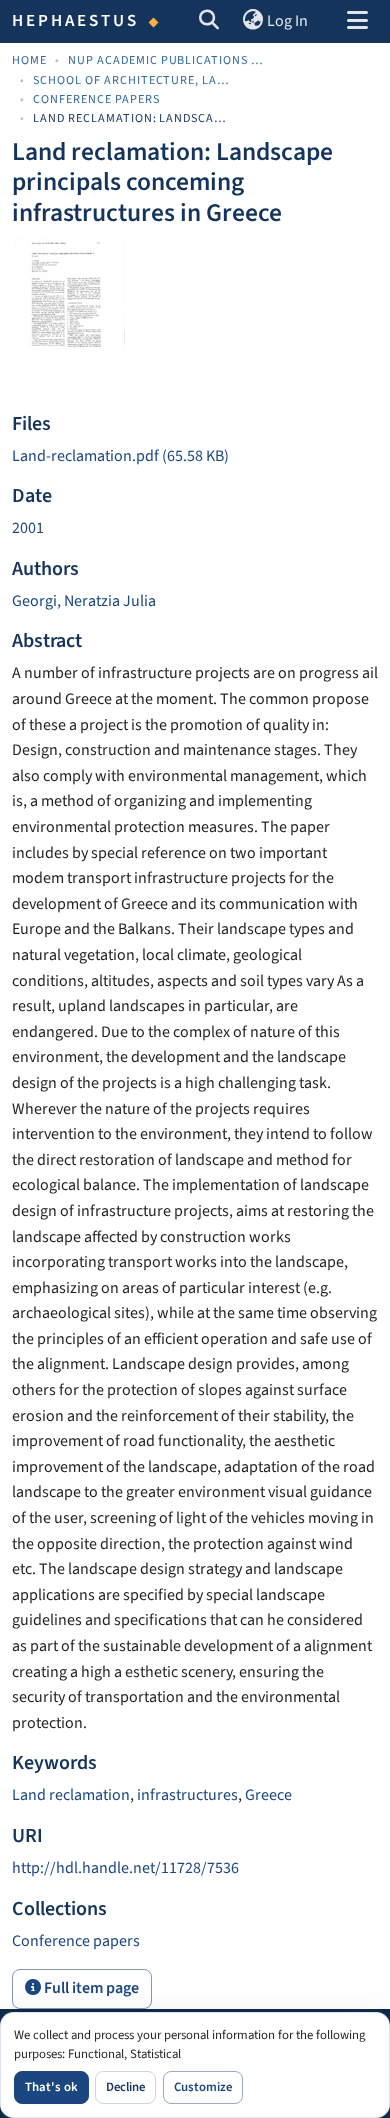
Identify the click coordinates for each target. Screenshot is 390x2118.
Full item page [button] (90, 1988)
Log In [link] (287, 21)
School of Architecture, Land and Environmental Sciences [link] (133, 80)
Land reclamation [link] (71, 1795)
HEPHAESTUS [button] (76, 21)
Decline (125, 2087)
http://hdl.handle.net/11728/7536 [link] (125, 1868)
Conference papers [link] (96, 99)
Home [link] (29, 60)
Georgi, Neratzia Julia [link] (84, 601)
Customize (203, 2087)
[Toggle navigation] (357, 22)
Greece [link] (268, 1795)
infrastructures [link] (187, 1795)
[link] (195, 457)
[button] (209, 22)
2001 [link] (28, 528)
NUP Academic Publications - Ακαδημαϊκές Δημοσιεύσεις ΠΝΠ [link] (168, 60)
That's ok (51, 2087)
